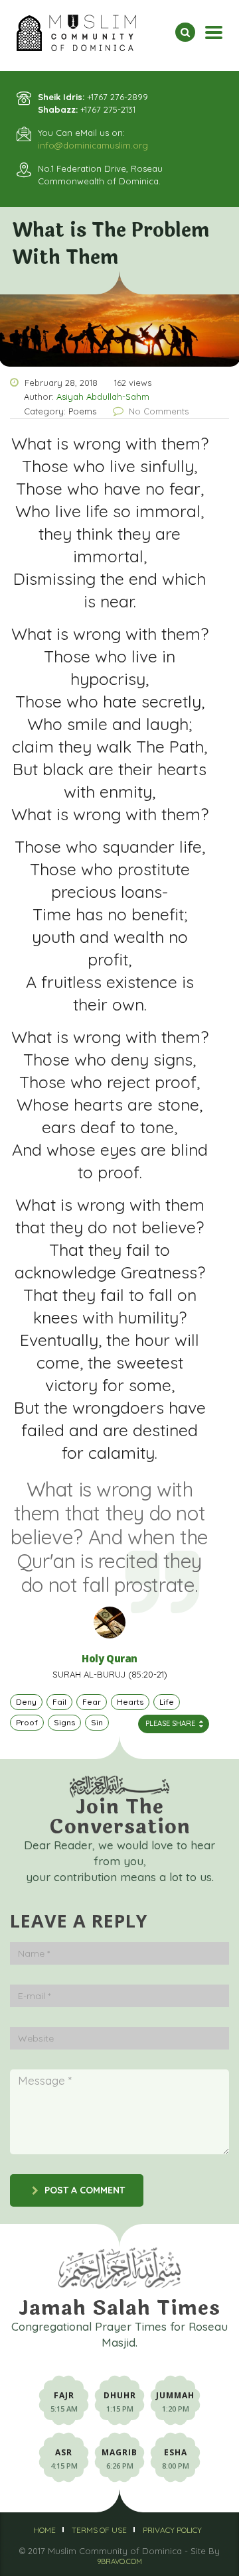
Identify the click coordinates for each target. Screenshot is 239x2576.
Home (44, 2530)
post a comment (85, 2190)
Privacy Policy (172, 2530)
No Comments (159, 411)
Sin (97, 1722)
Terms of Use (99, 2530)
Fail (59, 1702)
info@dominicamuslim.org (93, 145)
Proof (27, 1722)
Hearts (130, 1702)
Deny (26, 1702)
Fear (92, 1702)
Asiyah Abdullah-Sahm (103, 397)
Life (167, 1702)
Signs (64, 1722)
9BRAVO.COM (119, 2561)
